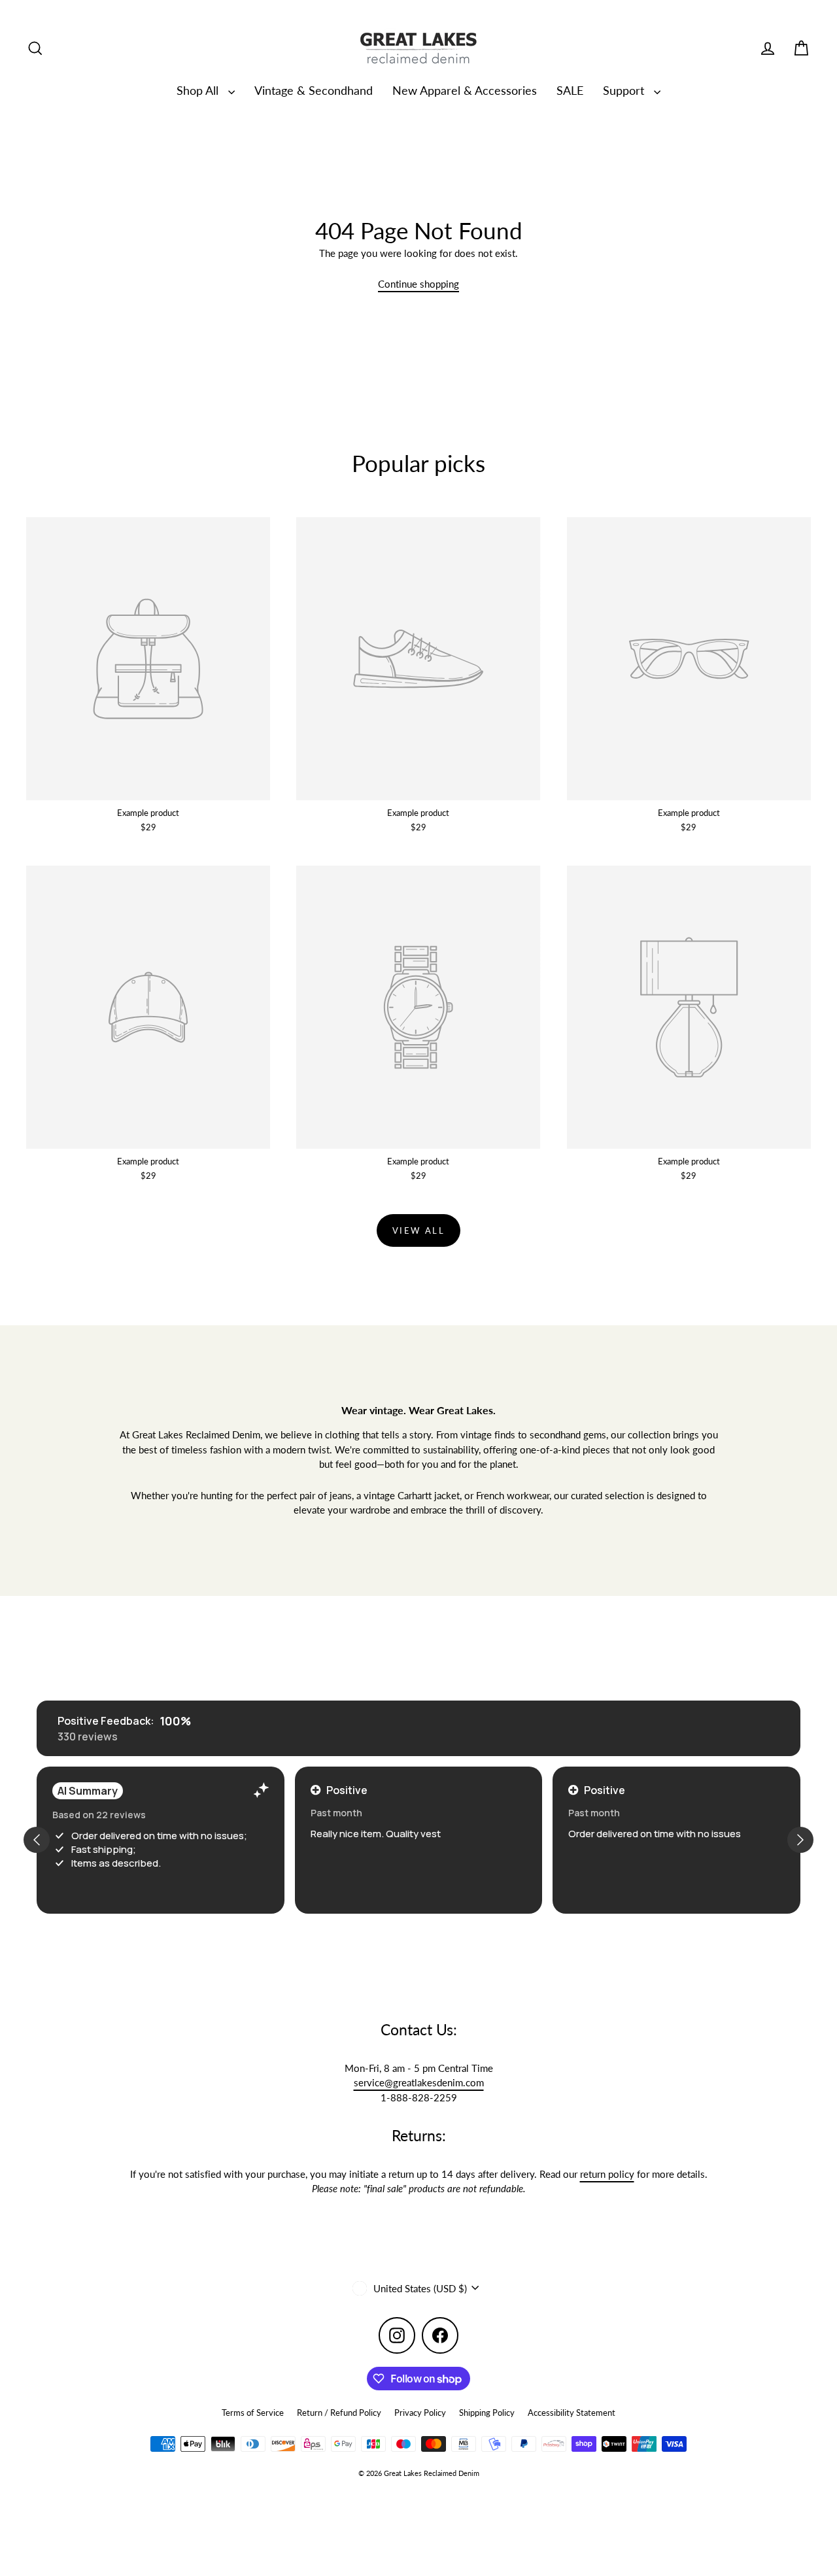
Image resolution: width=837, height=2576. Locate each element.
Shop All (199, 90)
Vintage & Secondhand (314, 90)
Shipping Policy (487, 2413)
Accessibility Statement (572, 2413)
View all (419, 1230)
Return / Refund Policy (339, 2413)
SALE (570, 90)
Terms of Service (253, 2413)
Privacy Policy (420, 2413)
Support (625, 90)
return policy (607, 2174)
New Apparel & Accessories (465, 90)
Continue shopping (418, 284)
